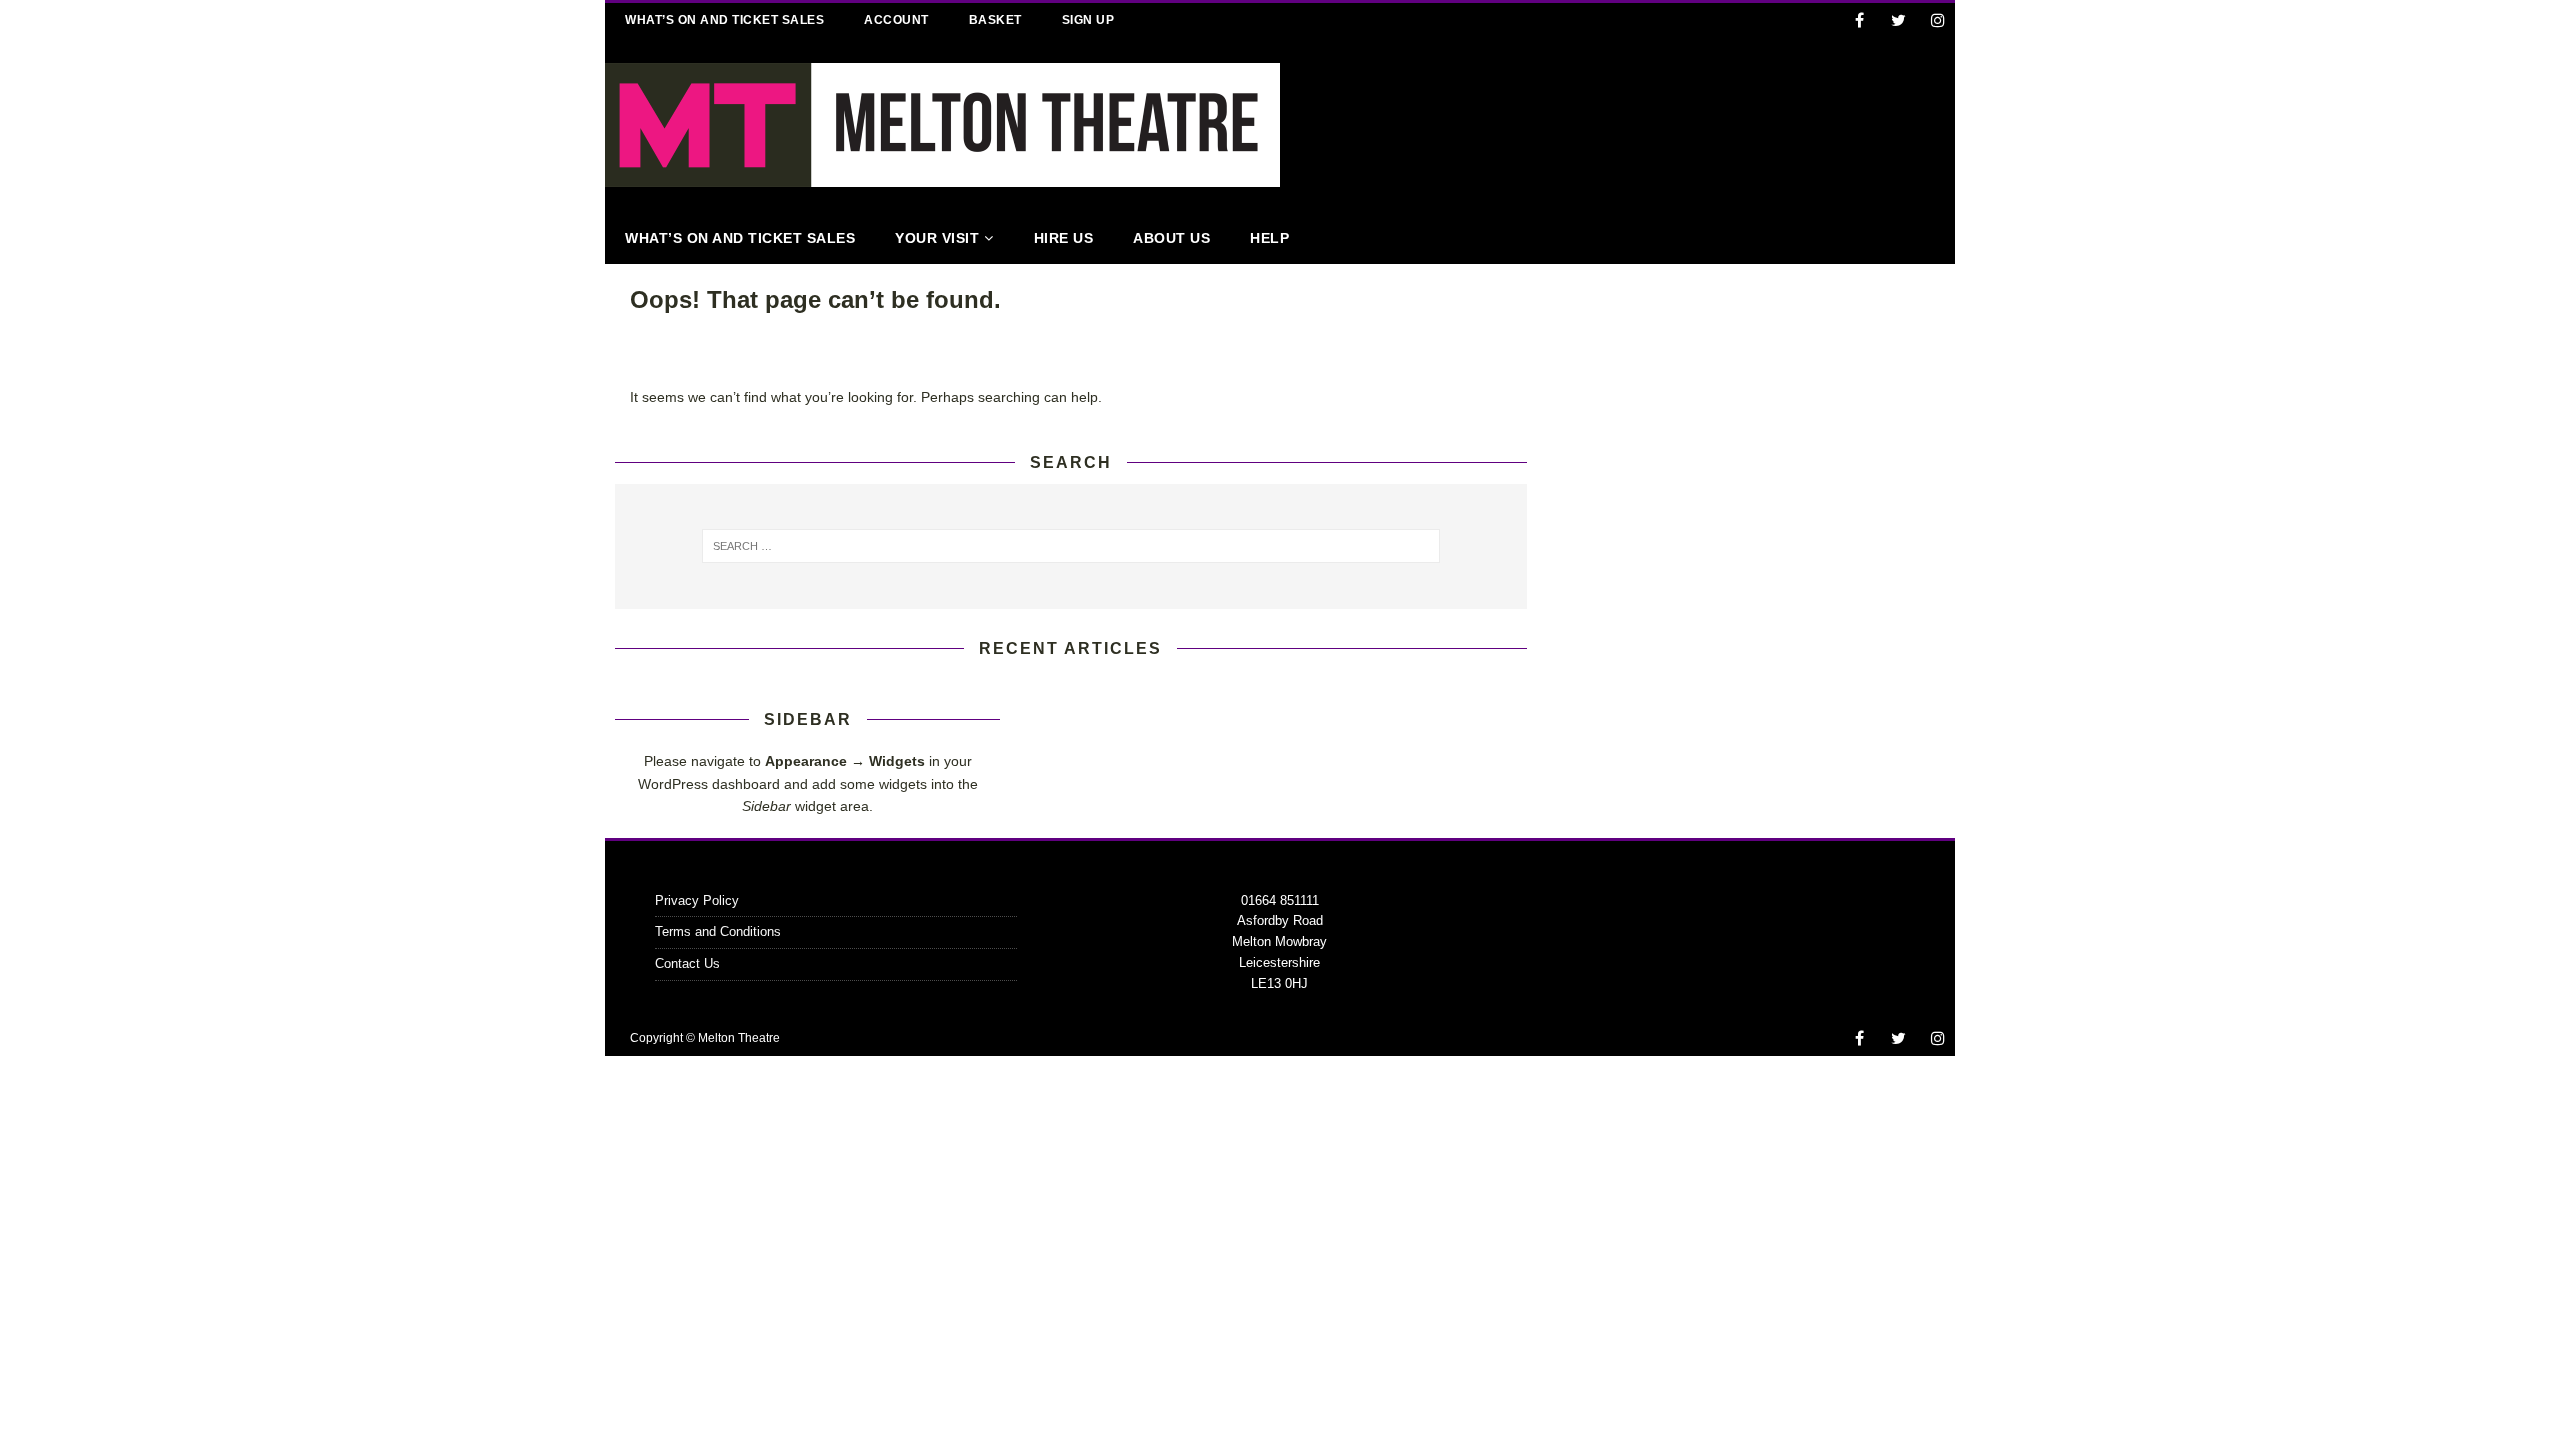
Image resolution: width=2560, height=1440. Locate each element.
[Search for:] (1071, 546)
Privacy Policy (697, 900)
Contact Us (687, 963)
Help (1269, 238)
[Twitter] (1898, 20)
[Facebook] (1859, 20)
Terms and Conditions (718, 931)
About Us (1171, 238)
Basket (995, 20)
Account (896, 20)
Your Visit (937, 238)
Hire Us (1064, 238)
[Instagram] (1937, 20)
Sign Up (1088, 20)
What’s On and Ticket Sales (724, 20)
